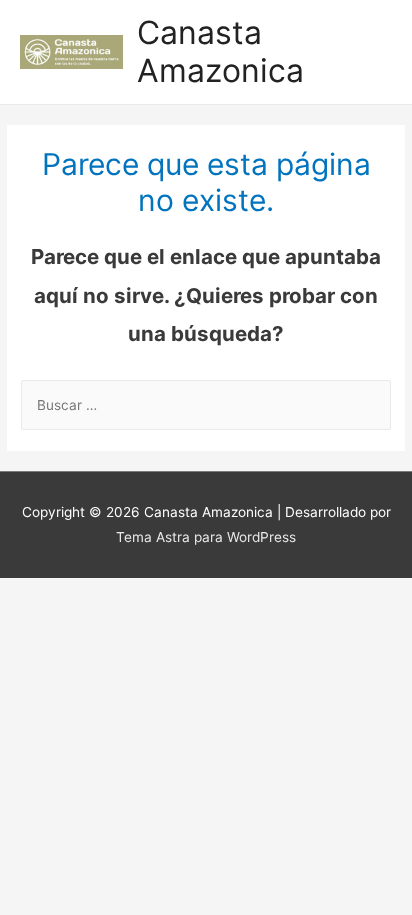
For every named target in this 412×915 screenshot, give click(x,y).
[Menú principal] (371, 52)
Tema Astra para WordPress (206, 537)
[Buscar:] (206, 405)
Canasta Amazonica (220, 51)
